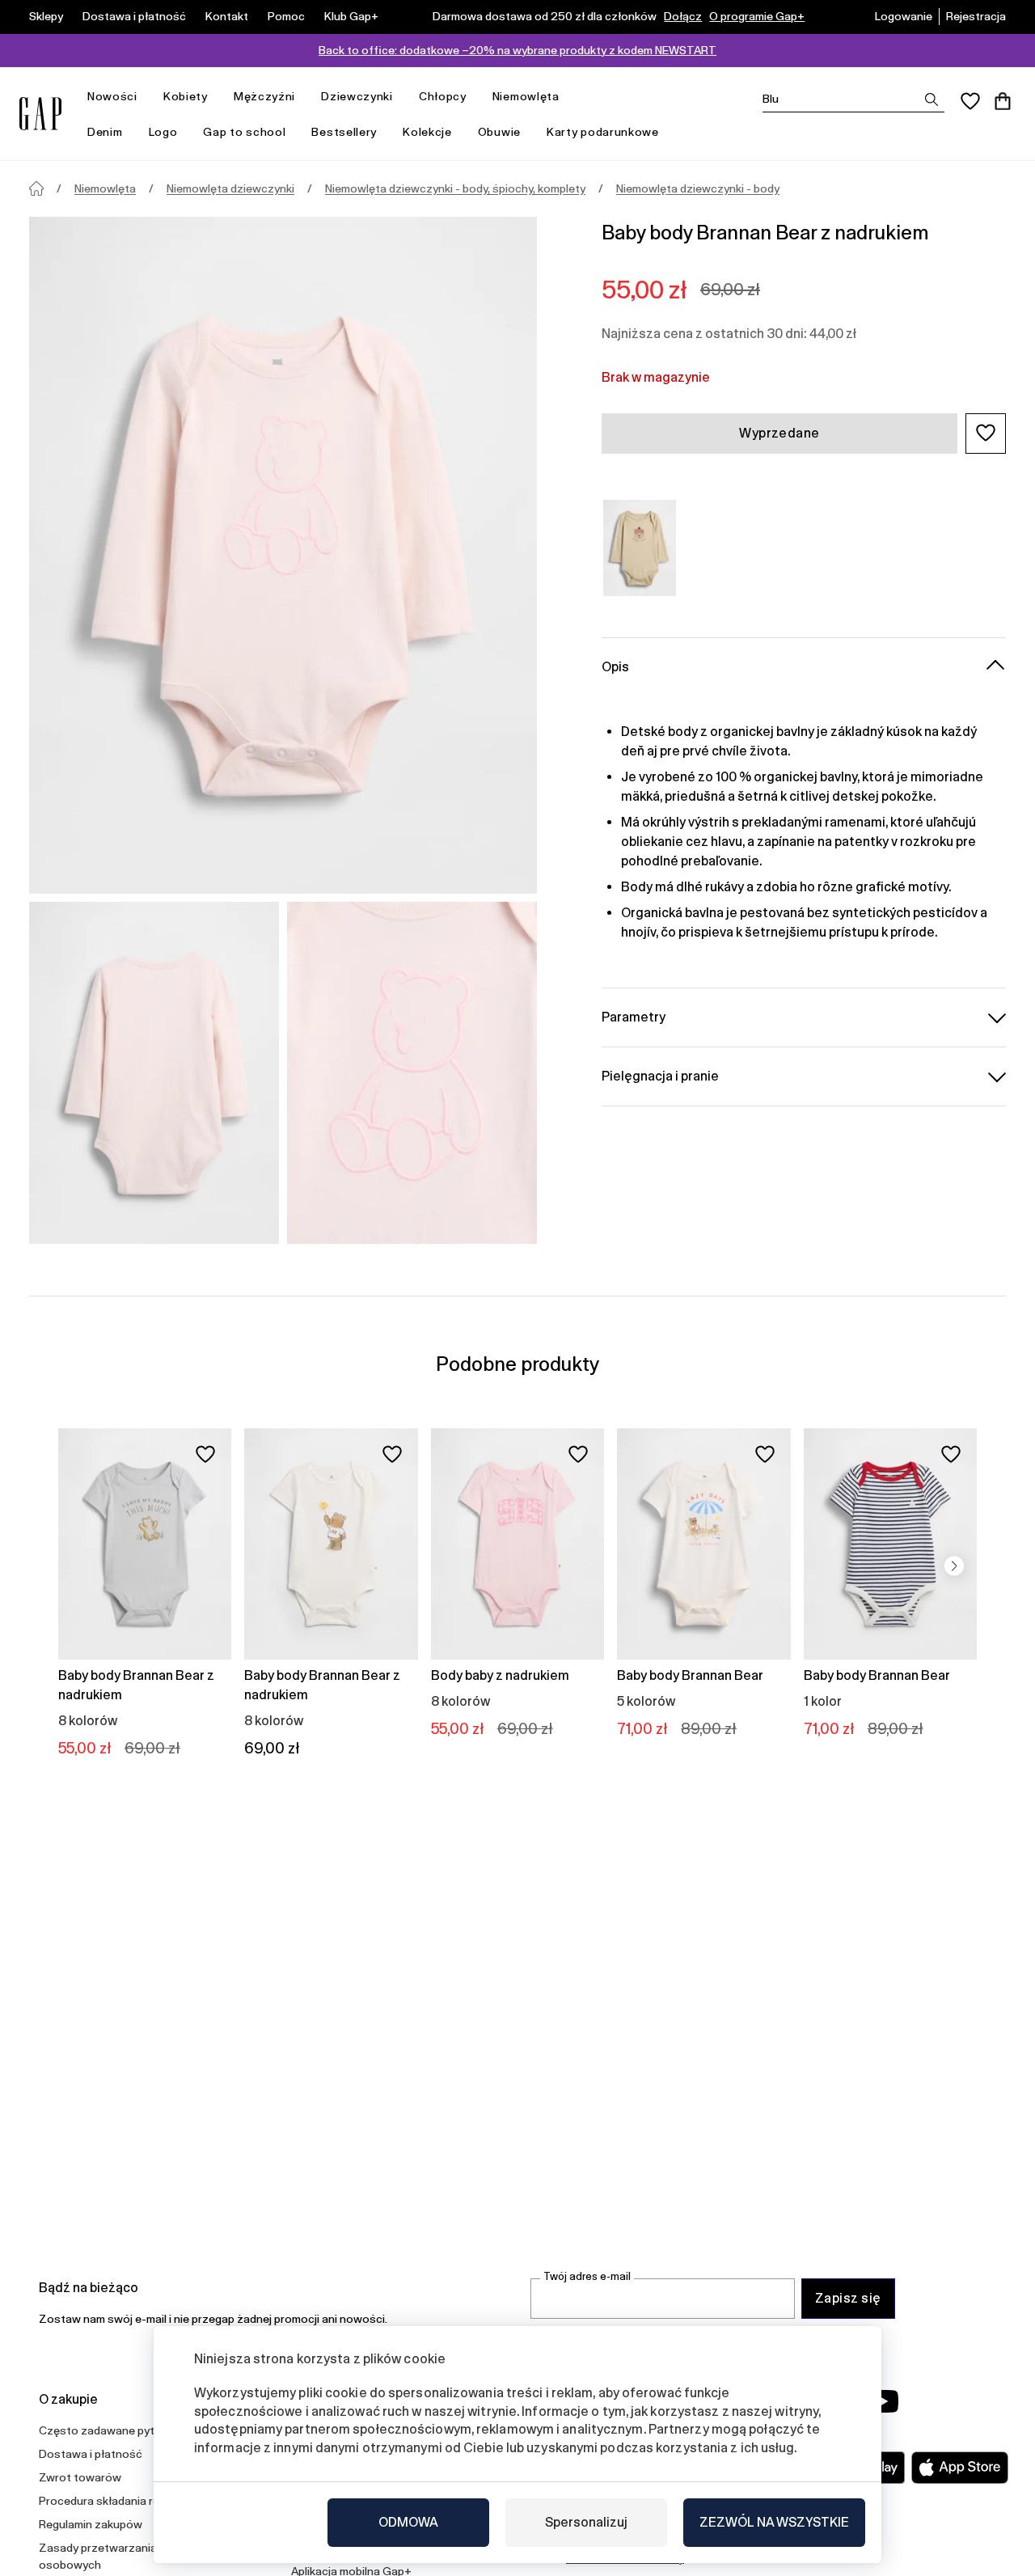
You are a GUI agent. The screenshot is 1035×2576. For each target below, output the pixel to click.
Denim (105, 132)
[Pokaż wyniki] (931, 99)
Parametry (634, 1016)
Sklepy (46, 16)
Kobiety (186, 96)
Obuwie (499, 132)
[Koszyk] (1003, 101)
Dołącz (683, 16)
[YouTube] (883, 2401)
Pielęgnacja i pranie (660, 1075)
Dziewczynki (357, 96)
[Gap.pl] (40, 114)
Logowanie (904, 16)
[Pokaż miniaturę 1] (154, 1073)
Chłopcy (443, 96)
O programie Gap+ (757, 16)
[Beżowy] (640, 548)
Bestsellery (344, 132)
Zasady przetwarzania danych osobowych (118, 2556)
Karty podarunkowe (603, 132)
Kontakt (227, 16)
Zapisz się (848, 2298)
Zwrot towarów (80, 2477)
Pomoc (286, 16)
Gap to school (244, 132)
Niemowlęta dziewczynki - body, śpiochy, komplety (455, 188)
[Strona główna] (36, 188)
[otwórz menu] (146, 97)
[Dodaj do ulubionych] (205, 1454)
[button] (986, 433)
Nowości (112, 96)
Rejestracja (976, 16)
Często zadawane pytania (108, 2430)
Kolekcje (427, 132)
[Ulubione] (970, 101)
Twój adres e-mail (587, 2276)
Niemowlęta (526, 96)
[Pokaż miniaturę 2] (412, 1073)
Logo (163, 132)
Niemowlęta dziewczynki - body (698, 188)
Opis (615, 666)
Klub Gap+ (351, 16)
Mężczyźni (264, 96)
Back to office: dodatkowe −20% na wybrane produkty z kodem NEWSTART (517, 50)
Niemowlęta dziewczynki (230, 188)
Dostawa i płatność (134, 16)
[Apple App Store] (960, 2468)
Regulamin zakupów (91, 2524)
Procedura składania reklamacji (120, 2501)
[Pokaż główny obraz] (283, 555)
